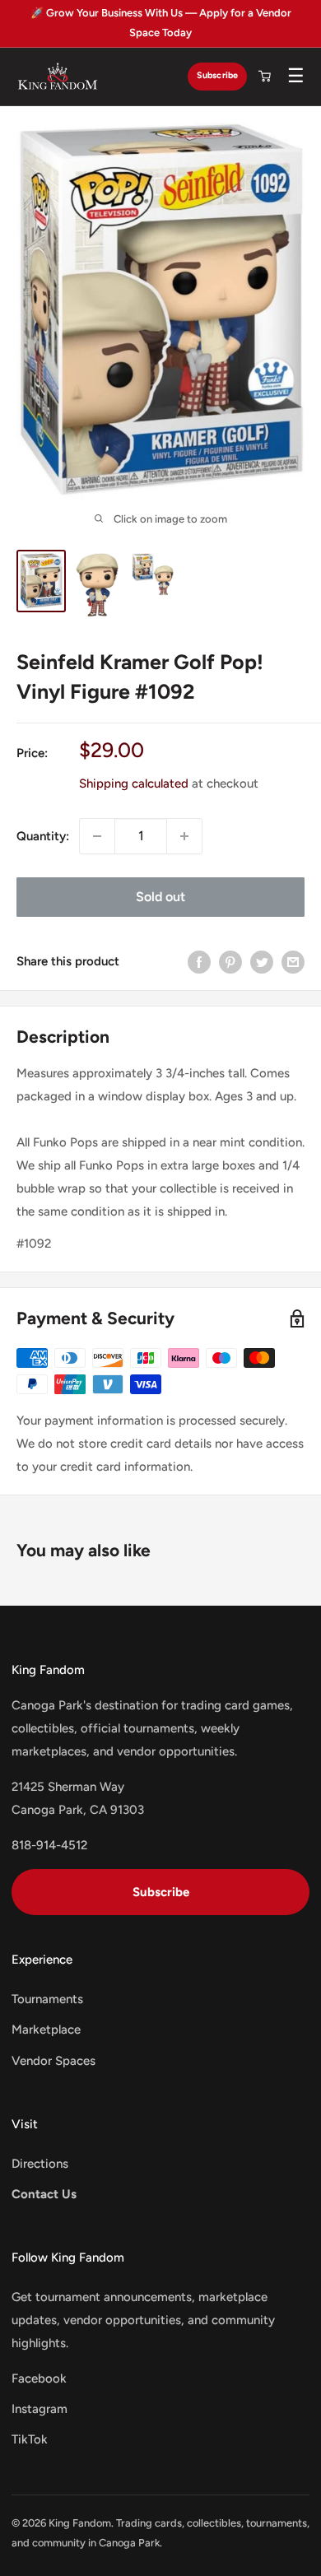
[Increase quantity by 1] (184, 836)
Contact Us (44, 2194)
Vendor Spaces (53, 2061)
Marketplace (46, 2030)
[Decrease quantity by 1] (97, 836)
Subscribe (217, 75)
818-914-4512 (49, 1845)
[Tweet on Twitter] (262, 962)
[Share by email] (293, 962)
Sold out (160, 897)
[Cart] (264, 77)
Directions (40, 2164)
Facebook (39, 2378)
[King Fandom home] (58, 77)
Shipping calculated (134, 783)
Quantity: (43, 836)
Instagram (40, 2409)
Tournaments (47, 1999)
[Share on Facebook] (199, 962)
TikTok (30, 2439)
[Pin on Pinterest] (230, 962)
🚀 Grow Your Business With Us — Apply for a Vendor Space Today (161, 23)
